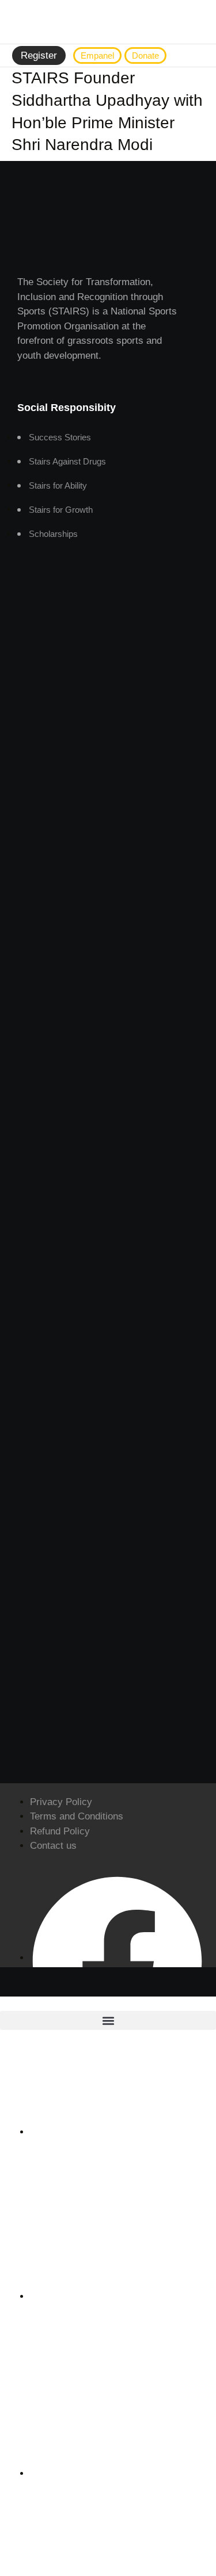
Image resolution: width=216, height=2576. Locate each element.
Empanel (97, 55)
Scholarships (53, 534)
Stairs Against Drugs (67, 461)
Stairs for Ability (58, 485)
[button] (108, 2020)
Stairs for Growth (61, 510)
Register (39, 55)
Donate (145, 55)
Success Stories (60, 437)
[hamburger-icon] (196, 56)
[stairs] (108, 22)
